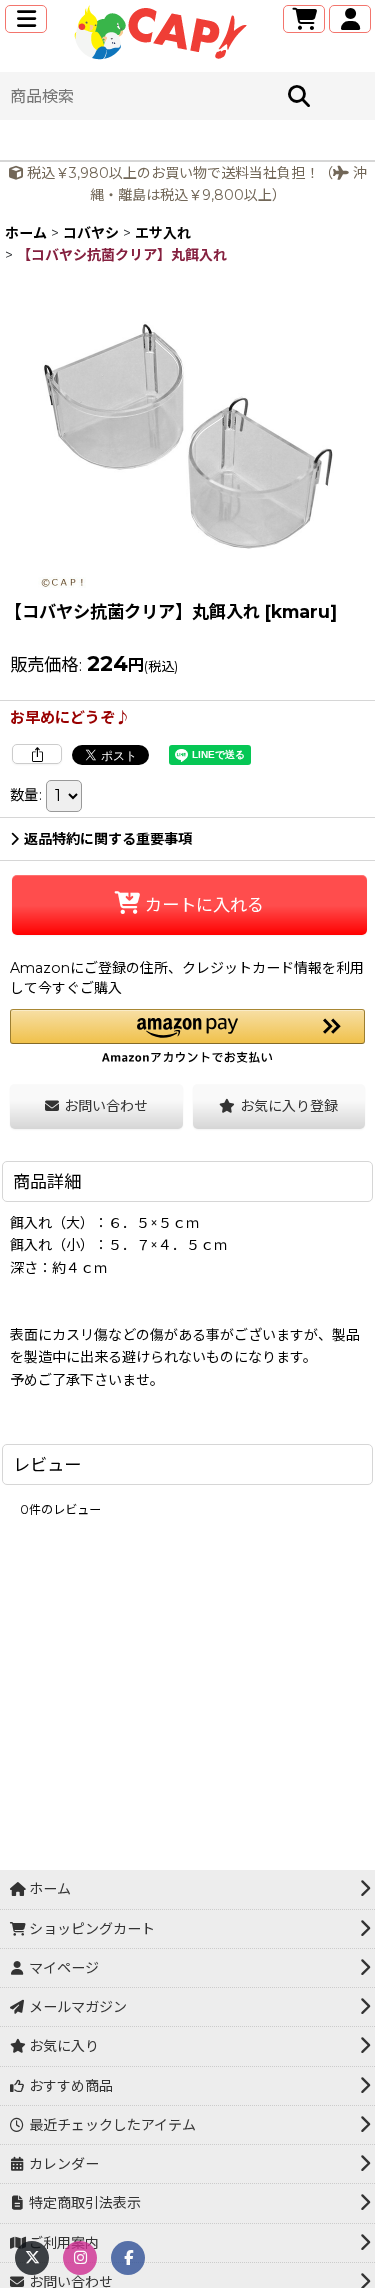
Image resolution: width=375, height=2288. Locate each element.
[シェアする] (37, 754)
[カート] (304, 19)
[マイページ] (350, 19)
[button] (26, 19)
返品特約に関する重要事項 (108, 839)
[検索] (299, 96)
